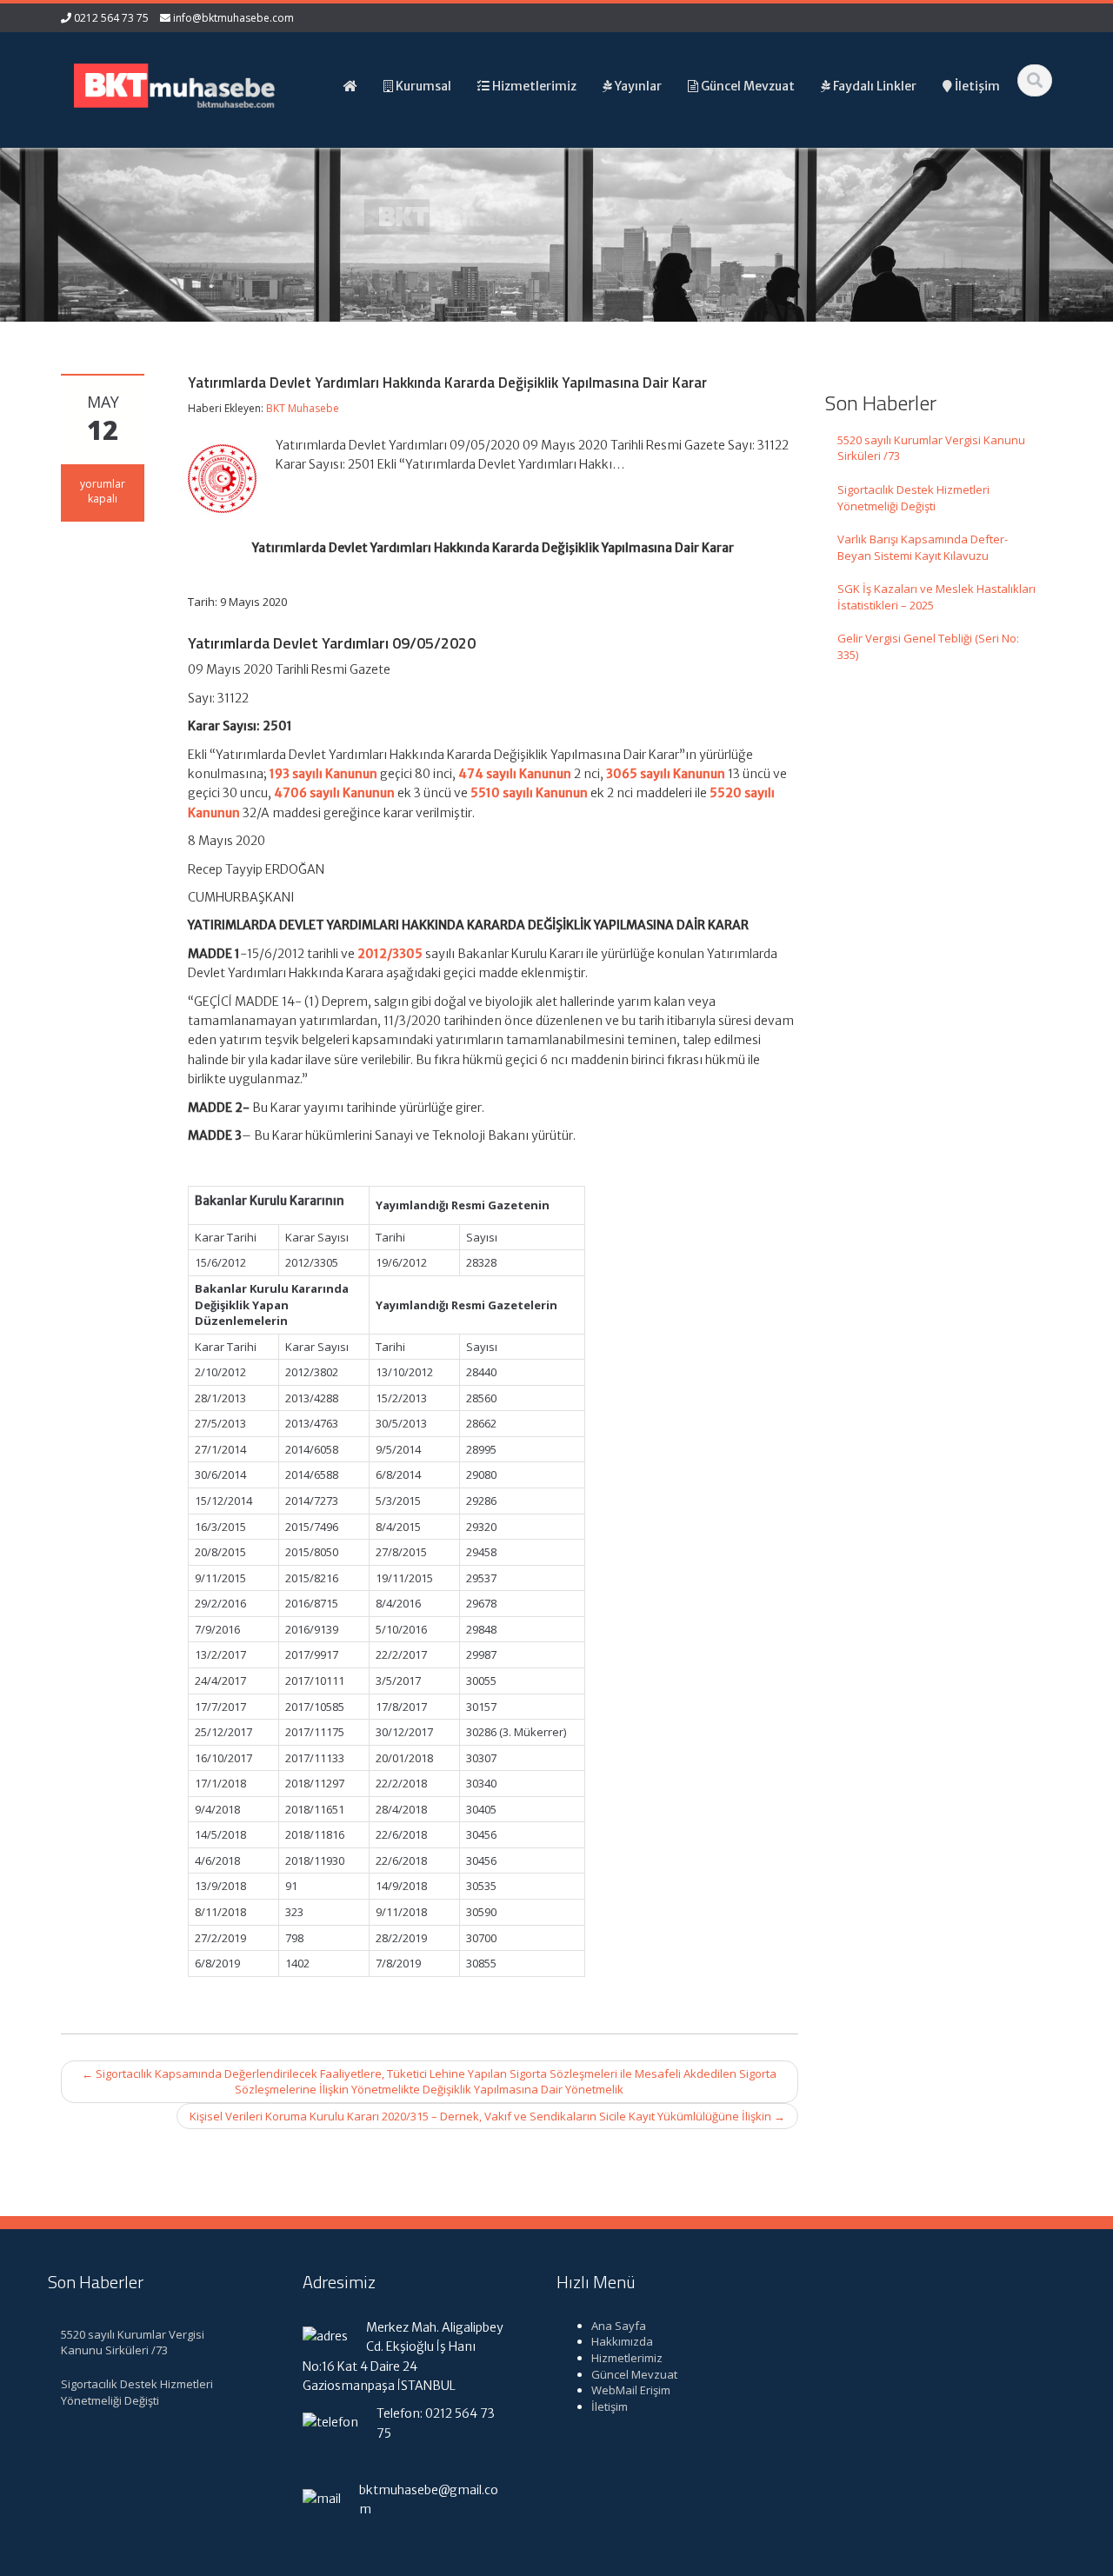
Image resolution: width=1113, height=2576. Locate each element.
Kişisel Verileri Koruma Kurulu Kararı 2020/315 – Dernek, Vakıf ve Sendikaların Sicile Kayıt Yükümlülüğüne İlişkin (487, 2116)
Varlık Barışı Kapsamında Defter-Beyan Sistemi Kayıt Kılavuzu (923, 547)
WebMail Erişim (631, 2390)
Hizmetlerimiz (627, 2358)
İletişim (610, 2406)
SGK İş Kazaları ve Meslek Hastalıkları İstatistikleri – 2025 (936, 597)
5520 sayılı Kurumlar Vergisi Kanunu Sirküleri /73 (931, 448)
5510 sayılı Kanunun (529, 793)
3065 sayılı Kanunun (666, 774)
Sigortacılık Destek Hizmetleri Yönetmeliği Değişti (913, 498)
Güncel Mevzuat (634, 2374)
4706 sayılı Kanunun (334, 793)
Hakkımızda (622, 2341)
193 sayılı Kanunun (323, 774)
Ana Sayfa (619, 2326)
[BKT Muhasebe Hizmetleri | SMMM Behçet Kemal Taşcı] (175, 84)
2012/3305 (390, 954)
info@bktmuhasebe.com (233, 18)
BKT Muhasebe (303, 408)
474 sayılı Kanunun (515, 774)
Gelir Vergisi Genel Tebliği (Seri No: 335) (928, 646)
